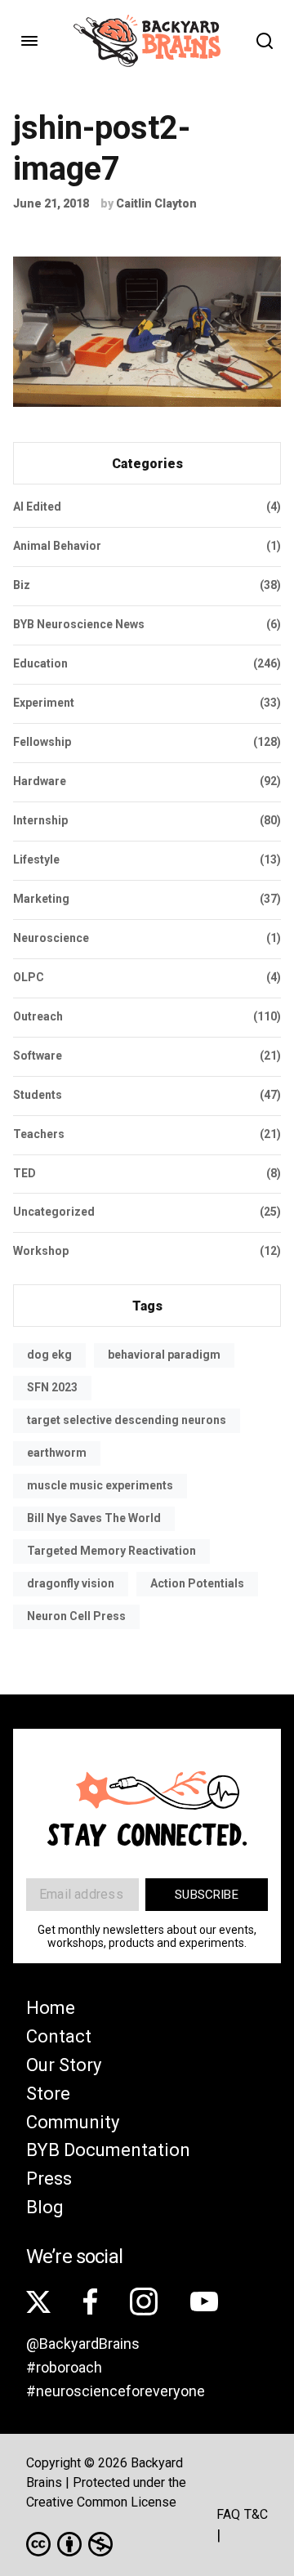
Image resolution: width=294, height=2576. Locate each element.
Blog (45, 2207)
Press (49, 2179)
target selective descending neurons (127, 1420)
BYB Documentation (108, 2150)
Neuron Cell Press (76, 1616)
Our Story (64, 2065)
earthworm (57, 1453)
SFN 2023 (52, 1387)
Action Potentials (197, 1583)
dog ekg (49, 1355)
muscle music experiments (100, 1485)
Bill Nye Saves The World (94, 1518)
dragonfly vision (71, 1583)
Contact (59, 2036)
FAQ (228, 2514)
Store (48, 2094)
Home (51, 2008)
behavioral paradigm (164, 1355)
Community (73, 2122)
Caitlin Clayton (156, 203)
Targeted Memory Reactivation (111, 1551)
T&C (256, 2514)
